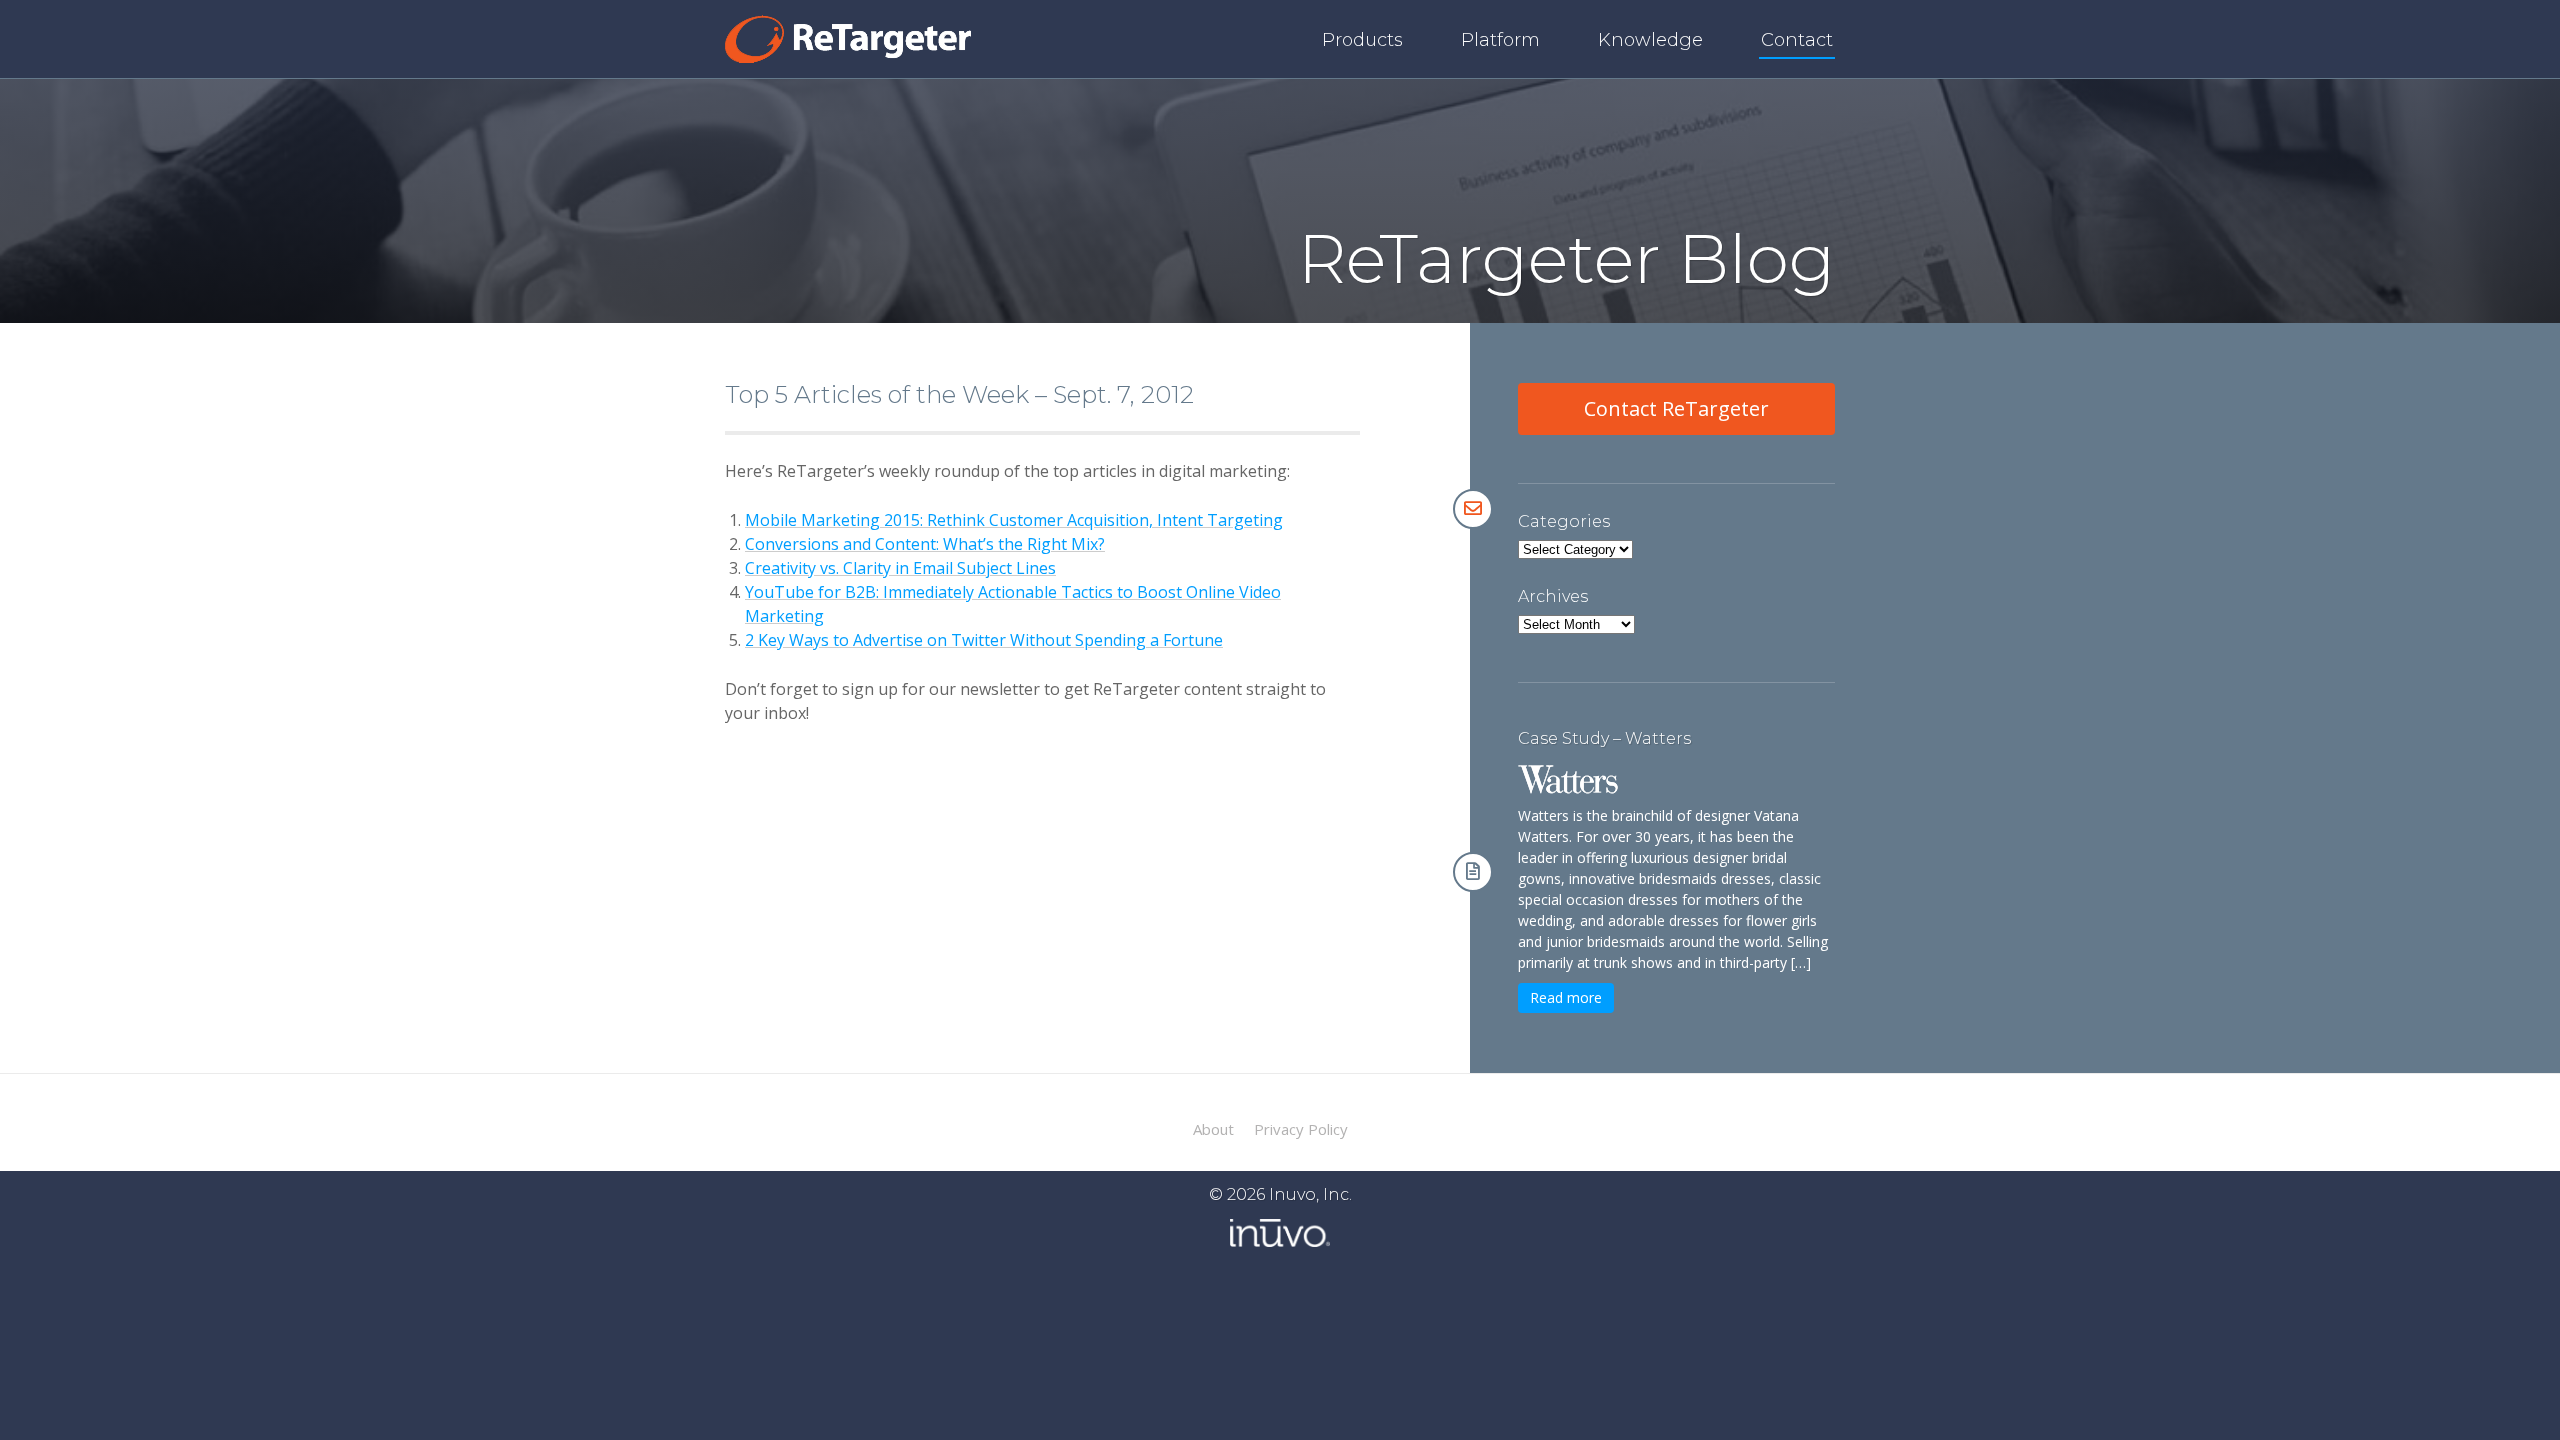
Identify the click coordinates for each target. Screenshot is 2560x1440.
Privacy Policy (1301, 1129)
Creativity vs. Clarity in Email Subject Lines (900, 568)
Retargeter (848, 39)
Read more (1566, 997)
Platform (1500, 40)
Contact (1797, 40)
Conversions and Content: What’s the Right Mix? (925, 544)
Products (1362, 40)
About (1213, 1129)
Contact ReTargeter (1676, 408)
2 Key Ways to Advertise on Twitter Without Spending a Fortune (984, 640)
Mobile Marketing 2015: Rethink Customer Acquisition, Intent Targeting (1014, 520)
